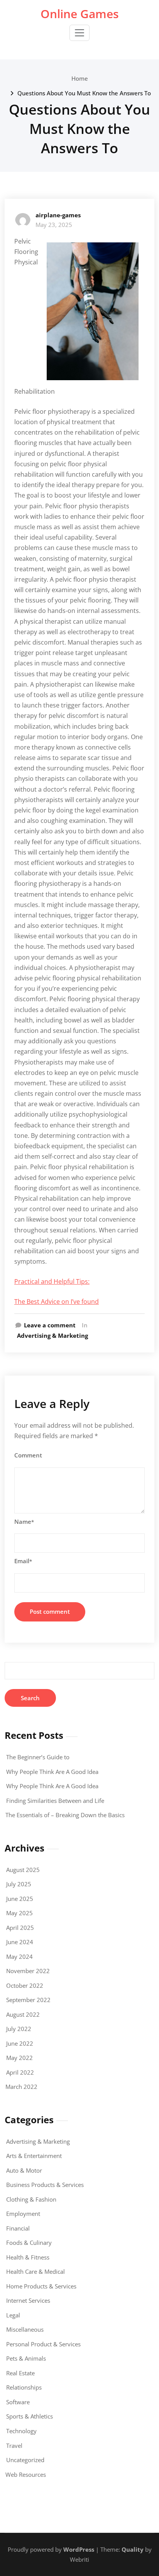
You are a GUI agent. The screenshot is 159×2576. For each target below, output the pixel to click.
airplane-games (58, 215)
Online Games (80, 14)
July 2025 (19, 1884)
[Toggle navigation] (79, 33)
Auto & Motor (24, 2170)
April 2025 (20, 1928)
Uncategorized (25, 2460)
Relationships (24, 2387)
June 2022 (20, 2043)
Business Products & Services (45, 2185)
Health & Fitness (28, 2257)
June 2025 (20, 1899)
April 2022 (20, 2072)
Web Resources (26, 2474)
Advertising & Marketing (52, 1335)
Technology (21, 2431)
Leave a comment (50, 1325)
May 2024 (19, 1957)
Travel (14, 2446)
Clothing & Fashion (31, 2199)
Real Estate (20, 2373)
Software (18, 2402)
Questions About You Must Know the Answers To (84, 93)
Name (24, 1522)
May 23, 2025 (54, 225)
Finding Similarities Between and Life (55, 1801)
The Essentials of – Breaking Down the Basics (65, 1815)
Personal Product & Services (43, 2344)
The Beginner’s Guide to (38, 1757)
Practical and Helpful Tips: (52, 1281)
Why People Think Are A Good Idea (52, 1772)
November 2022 (28, 1971)
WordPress (79, 2549)
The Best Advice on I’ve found (57, 1302)
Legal (13, 2315)
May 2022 (19, 2058)
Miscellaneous (25, 2329)
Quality (133, 2549)
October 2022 (25, 1985)
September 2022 (28, 2000)
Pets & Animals (26, 2358)
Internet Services (28, 2300)
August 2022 (23, 2014)
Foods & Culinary (29, 2243)
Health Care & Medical (36, 2271)
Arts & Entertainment (34, 2156)
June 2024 (20, 1942)
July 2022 (19, 2029)
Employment (23, 2214)
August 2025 (23, 1870)
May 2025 (19, 1913)
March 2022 (21, 2087)
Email (23, 1561)
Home (80, 78)
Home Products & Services (41, 2286)
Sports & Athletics (30, 2416)
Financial (18, 2228)
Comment (28, 1455)
